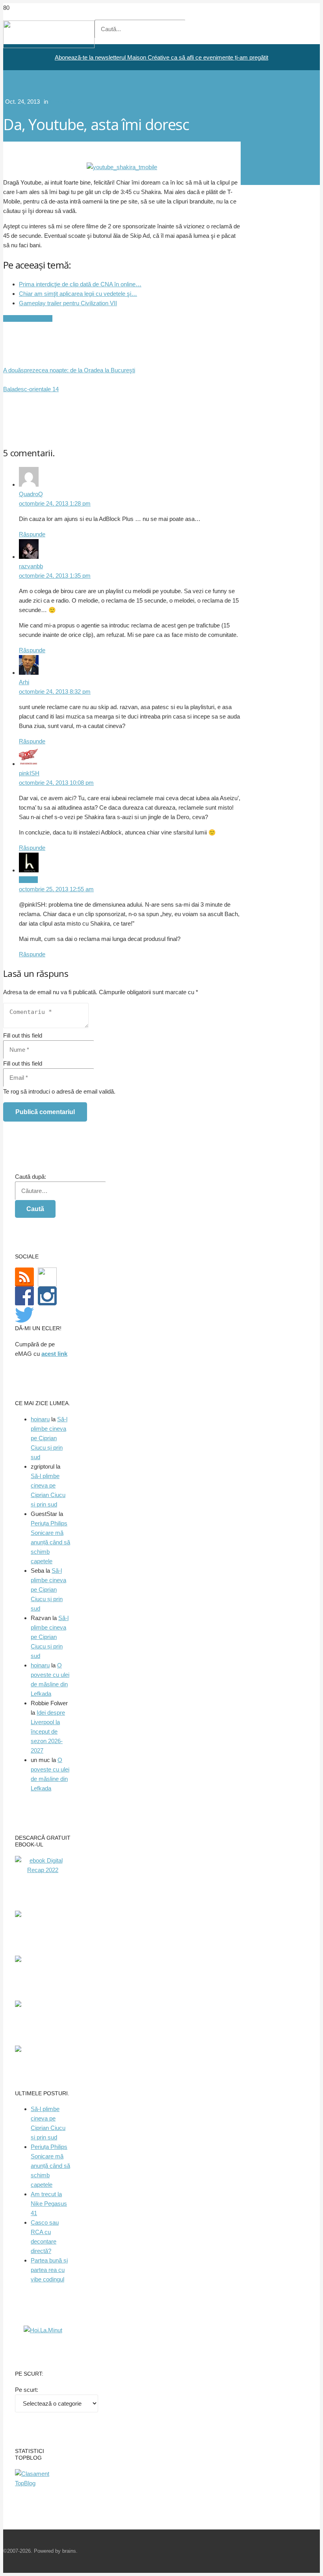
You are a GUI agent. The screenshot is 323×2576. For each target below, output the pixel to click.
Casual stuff (65, 102)
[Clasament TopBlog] (43, 2483)
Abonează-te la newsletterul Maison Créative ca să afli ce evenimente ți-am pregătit (161, 57)
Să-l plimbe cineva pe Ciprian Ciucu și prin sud (49, 1438)
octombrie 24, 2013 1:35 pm (55, 576)
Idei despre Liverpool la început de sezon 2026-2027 (48, 1731)
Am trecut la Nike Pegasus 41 (49, 2204)
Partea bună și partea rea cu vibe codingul (49, 2270)
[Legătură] (49, 46)
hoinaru (40, 1419)
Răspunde (32, 534)
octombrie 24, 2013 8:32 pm (55, 692)
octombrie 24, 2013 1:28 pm (55, 503)
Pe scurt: (27, 2390)
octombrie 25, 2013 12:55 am (56, 889)
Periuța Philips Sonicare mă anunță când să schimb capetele (50, 1542)
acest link (54, 1354)
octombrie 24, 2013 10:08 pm (56, 783)
